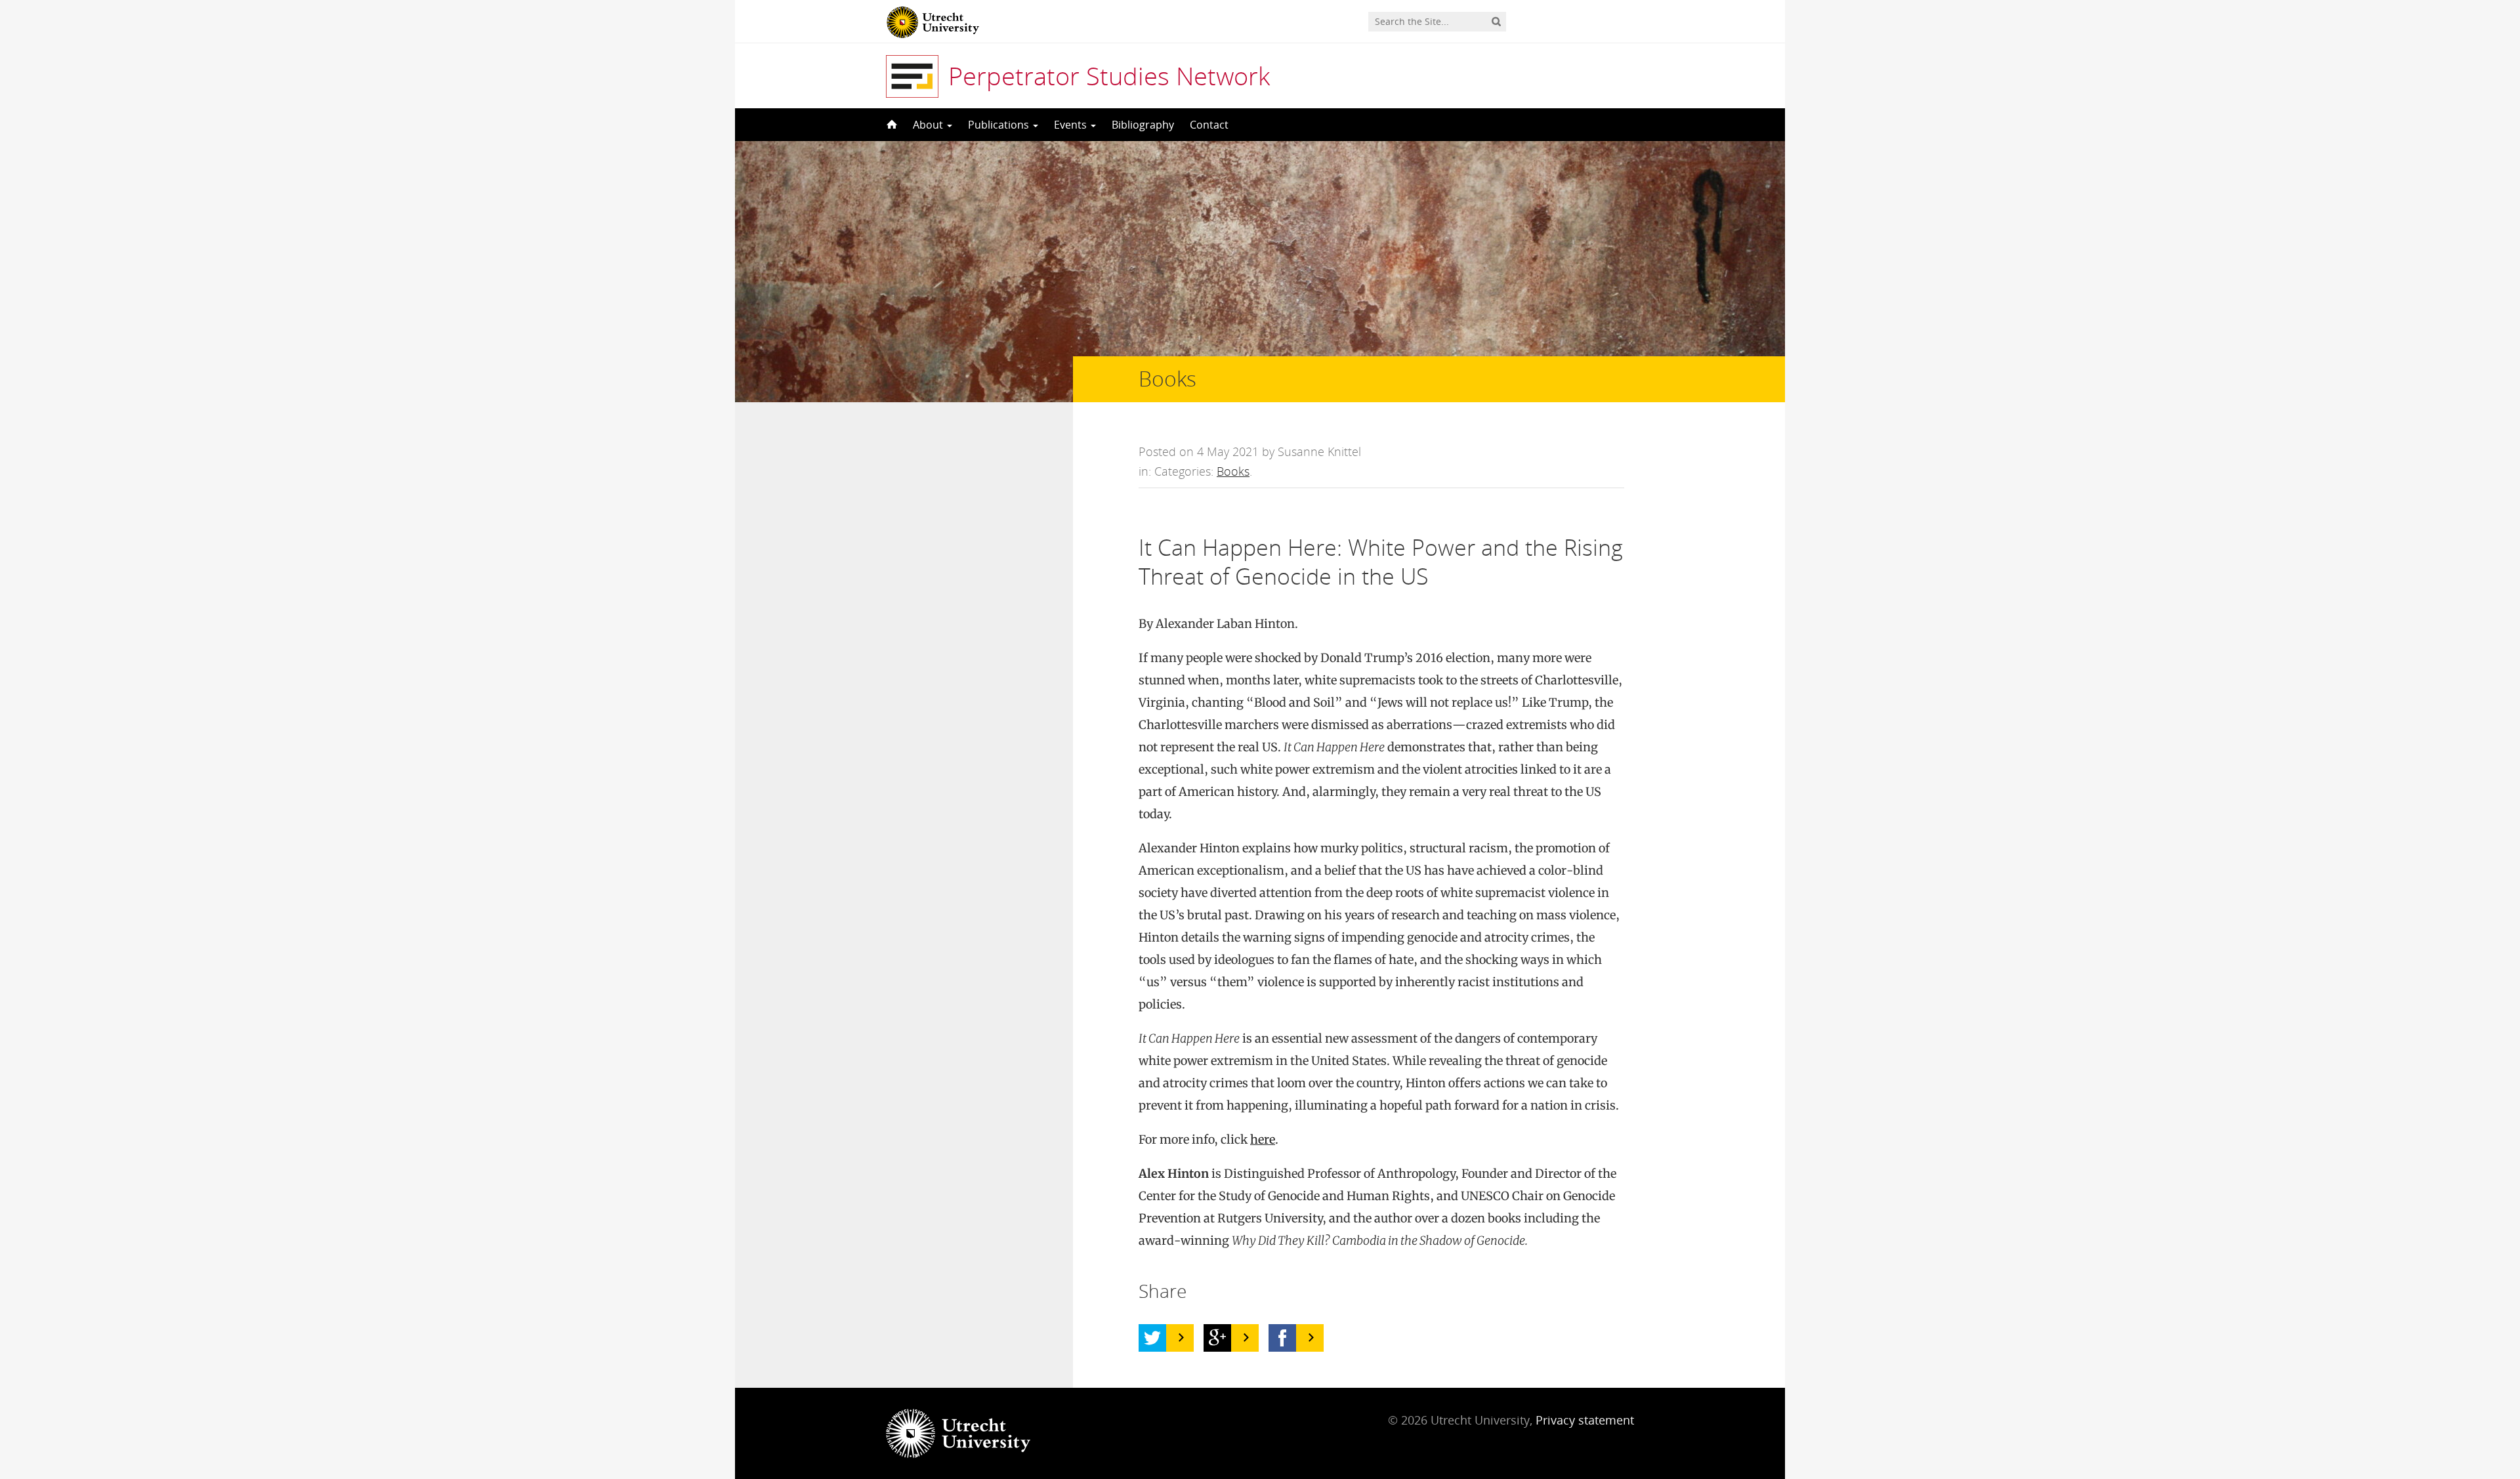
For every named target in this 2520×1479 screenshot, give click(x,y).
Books (1233, 471)
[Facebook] (1282, 1338)
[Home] (891, 125)
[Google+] (1217, 1338)
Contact (1209, 125)
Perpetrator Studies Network (1109, 75)
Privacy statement (1585, 1420)
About (929, 125)
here (1263, 1139)
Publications (1000, 125)
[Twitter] (1152, 1338)
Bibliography (1143, 125)
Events (1072, 125)
